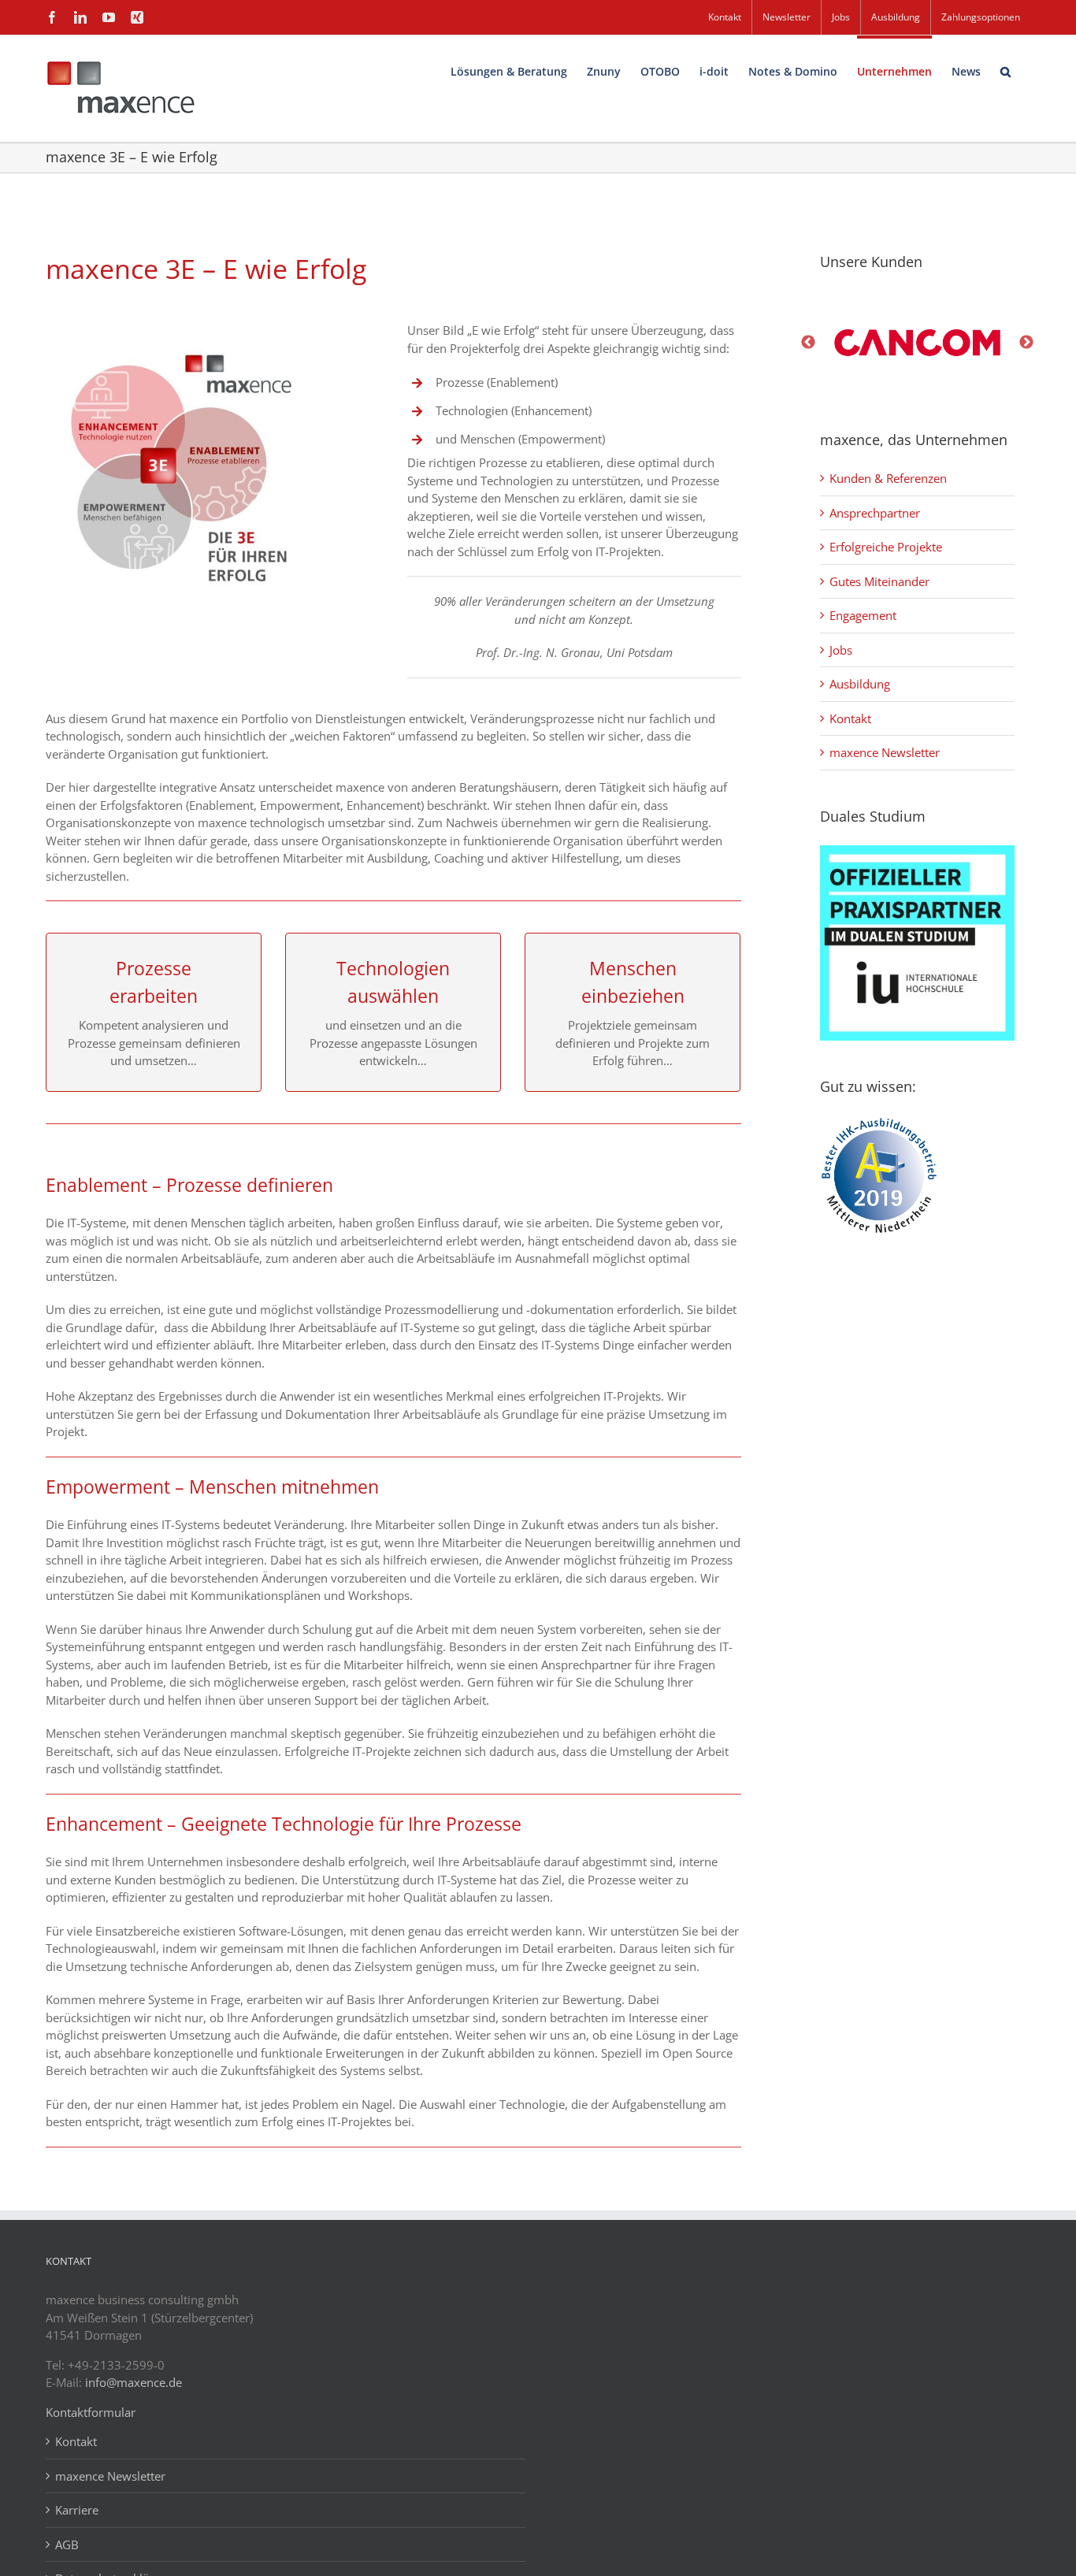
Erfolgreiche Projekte (886, 547)
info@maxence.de (134, 2382)
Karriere (77, 2510)
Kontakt (850, 718)
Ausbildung (860, 684)
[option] (918, 343)
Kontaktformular (91, 2412)
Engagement (863, 615)
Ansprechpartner (875, 513)
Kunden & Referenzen (888, 478)
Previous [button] (808, 343)
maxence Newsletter (885, 752)
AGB (67, 2544)
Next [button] (1026, 343)
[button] (1006, 70)
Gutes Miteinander (879, 581)
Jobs (841, 650)
